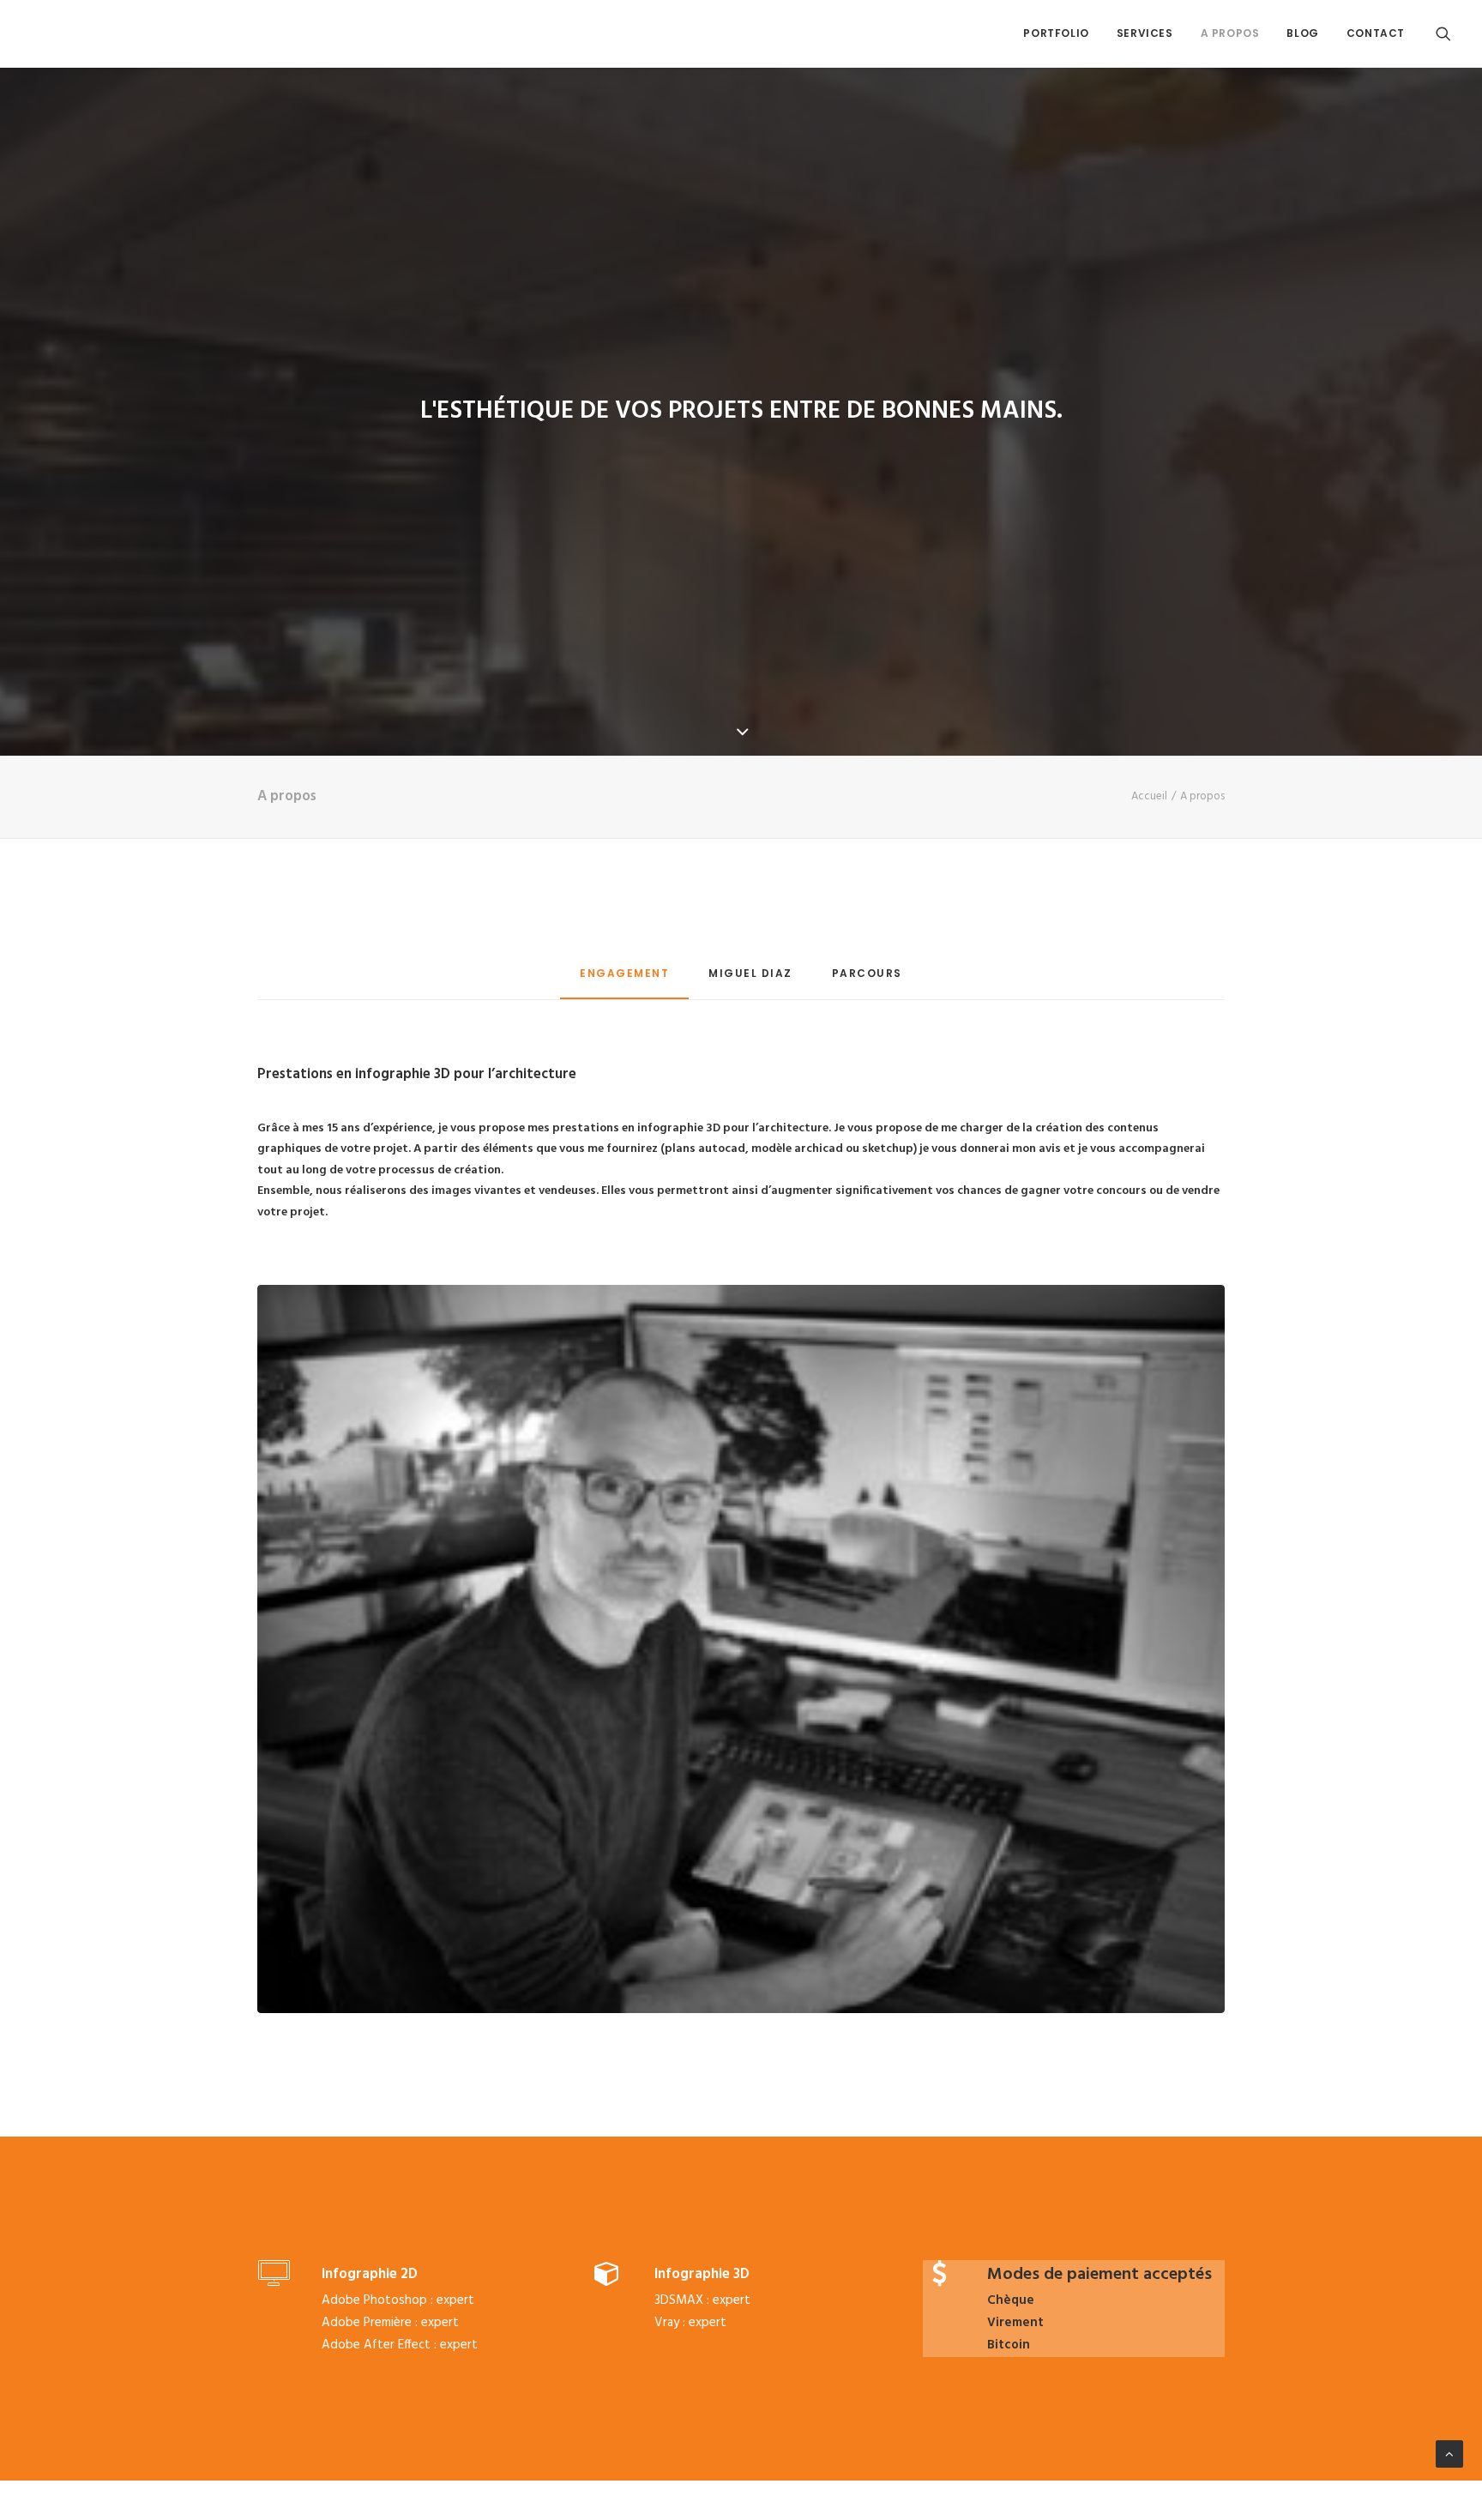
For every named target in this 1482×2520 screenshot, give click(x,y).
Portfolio (1056, 33)
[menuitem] (1056, 33)
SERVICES (1145, 33)
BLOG (1302, 33)
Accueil (1149, 796)
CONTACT (1376, 33)
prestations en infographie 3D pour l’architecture (690, 1128)
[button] (1443, 33)
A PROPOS (1230, 33)
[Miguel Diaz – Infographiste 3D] (48, 33)
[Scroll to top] (1449, 2454)
